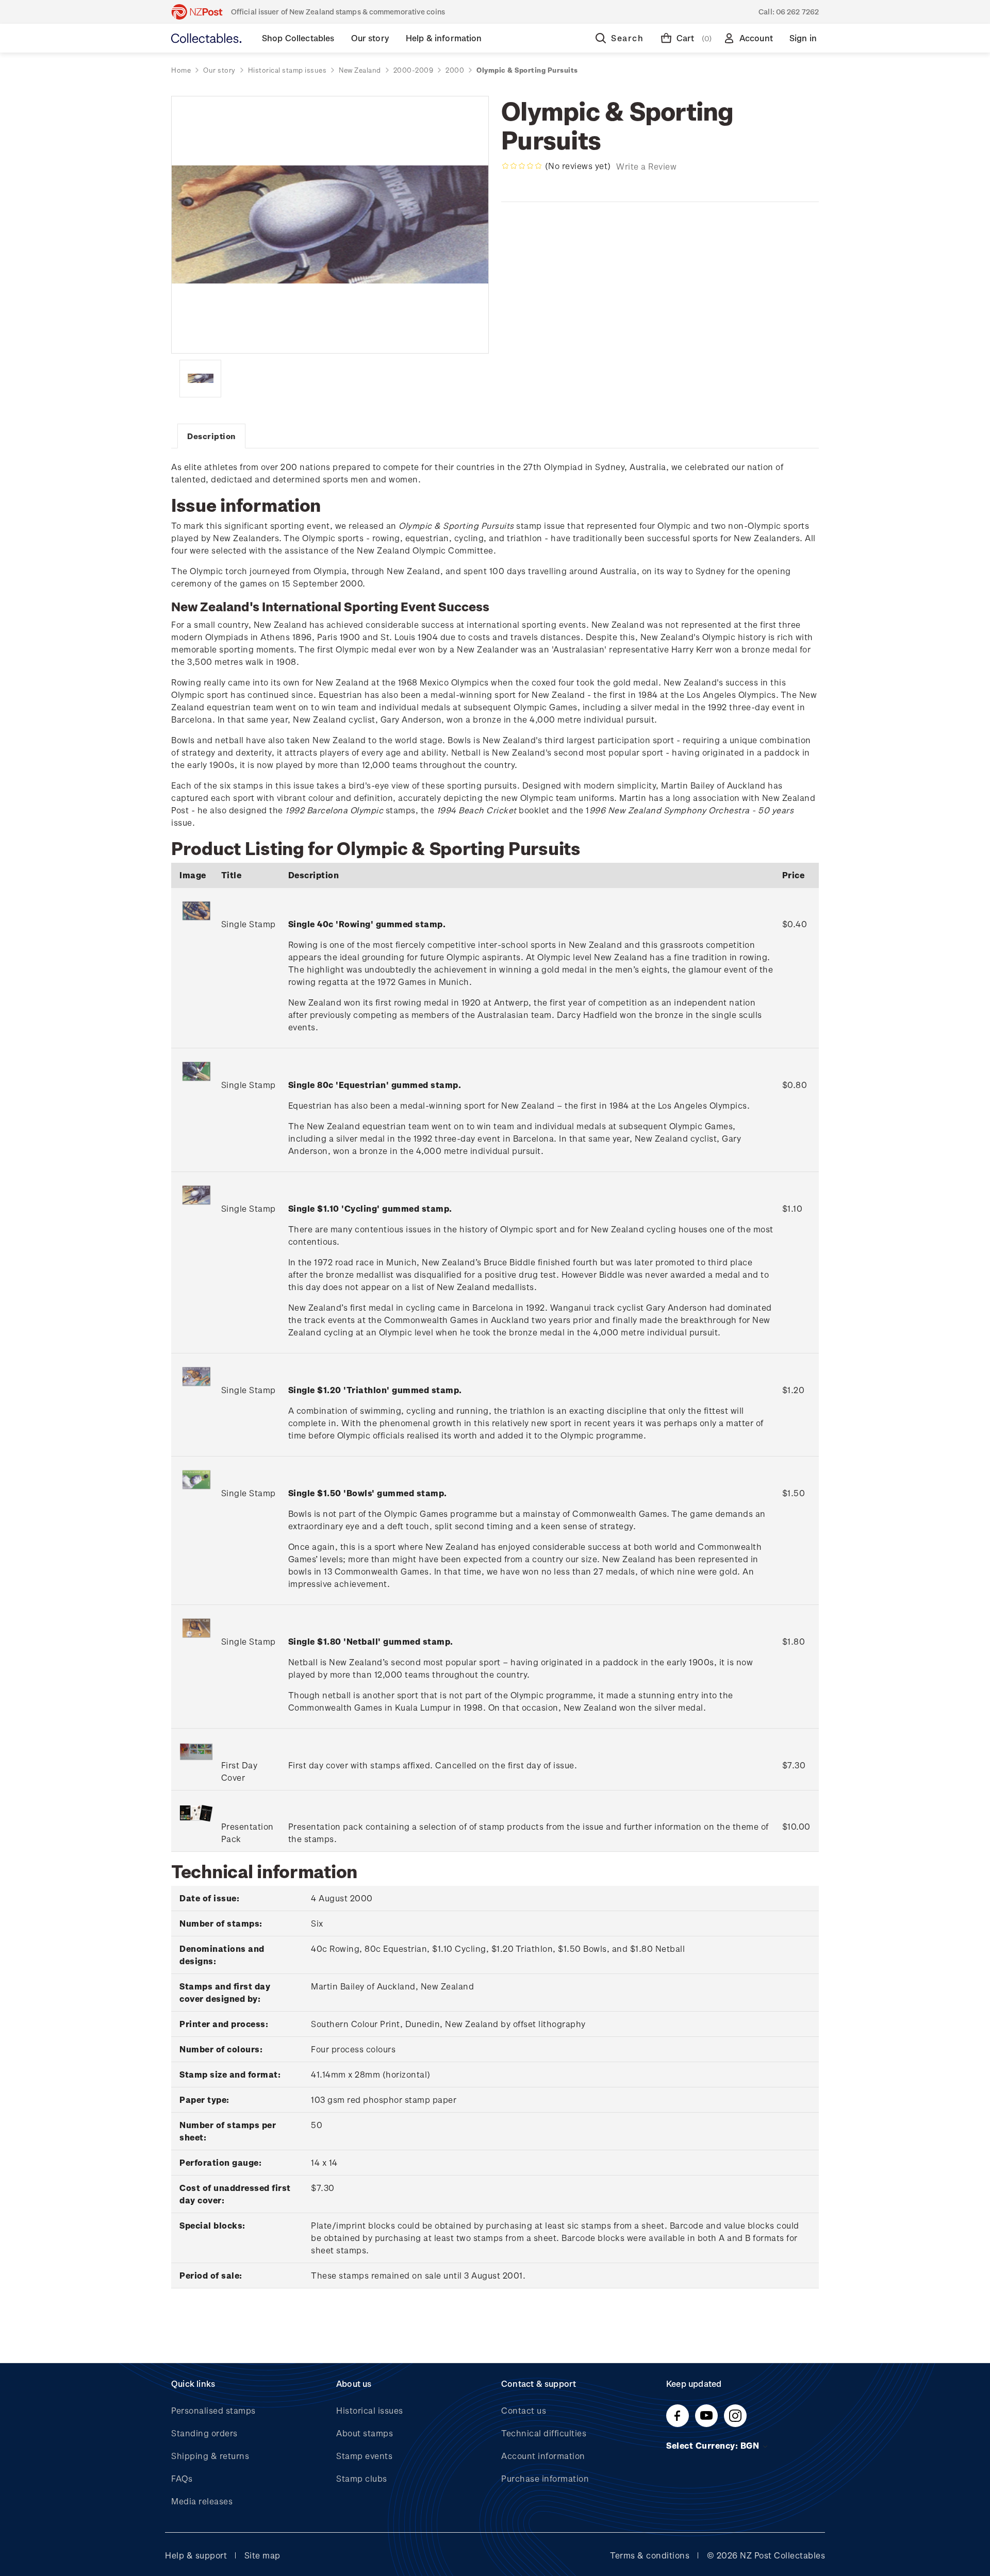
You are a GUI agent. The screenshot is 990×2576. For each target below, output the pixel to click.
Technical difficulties (544, 2433)
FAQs (182, 2478)
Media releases (202, 2501)
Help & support (196, 2555)
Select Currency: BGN (714, 2445)
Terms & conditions (650, 2555)
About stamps (365, 2433)
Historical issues (370, 2410)
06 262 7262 (797, 12)
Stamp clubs (362, 2478)
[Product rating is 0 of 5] (522, 166)
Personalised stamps (213, 2410)
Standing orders (204, 2433)
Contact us (524, 2410)
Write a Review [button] (646, 166)
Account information (543, 2456)
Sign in (803, 38)
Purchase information (545, 2478)
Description (211, 436)
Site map (262, 2555)
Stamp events (364, 2456)
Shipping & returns (210, 2456)
